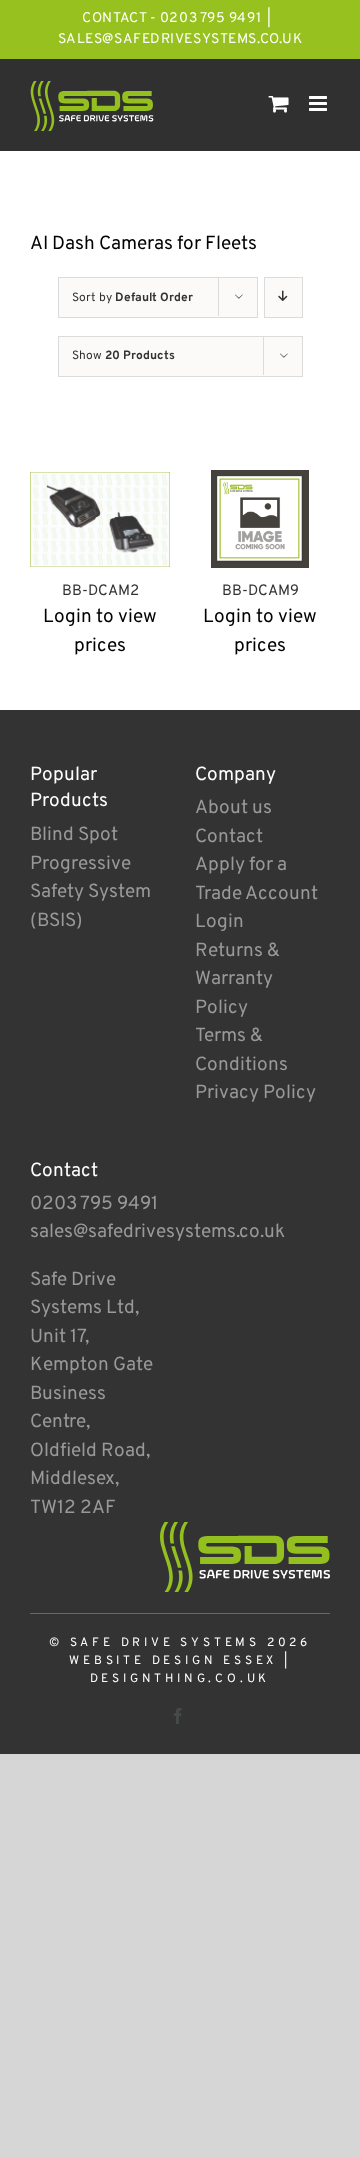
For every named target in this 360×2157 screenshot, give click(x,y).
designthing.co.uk (180, 1679)
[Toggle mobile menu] (319, 103)
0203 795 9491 (94, 1204)
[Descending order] (283, 297)
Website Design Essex (173, 1661)
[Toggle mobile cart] (279, 103)
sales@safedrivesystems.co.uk (180, 39)
